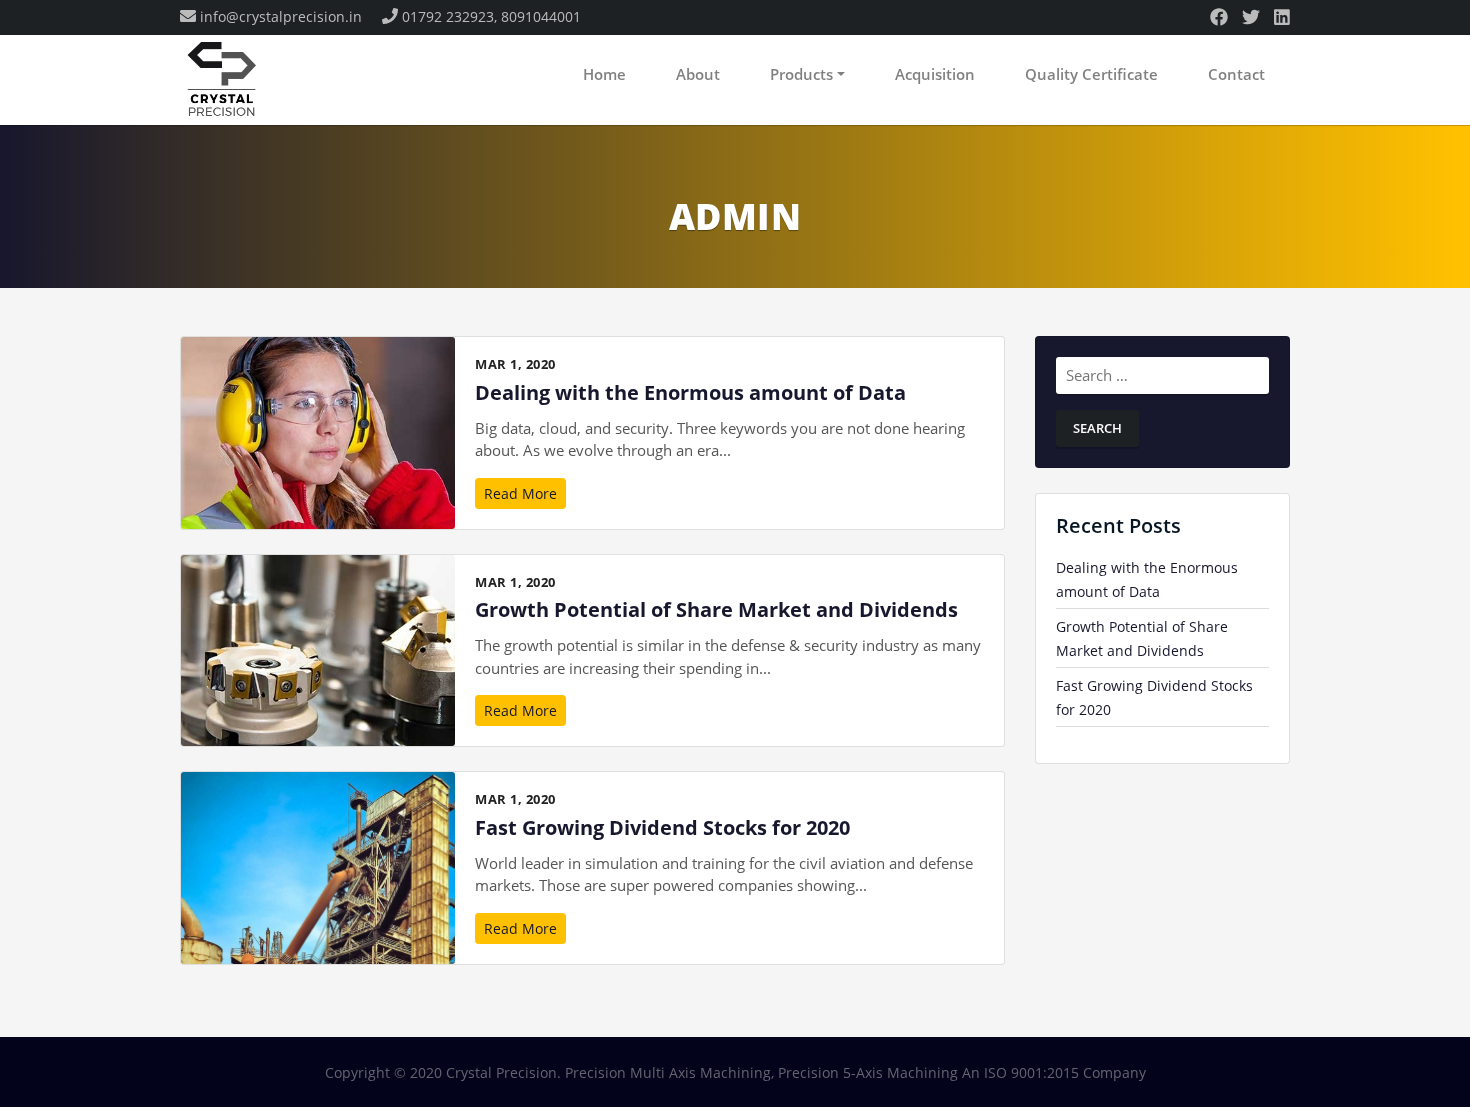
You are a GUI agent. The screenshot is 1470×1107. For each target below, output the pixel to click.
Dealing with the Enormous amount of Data (690, 392)
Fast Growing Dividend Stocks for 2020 (662, 827)
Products (801, 74)
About (698, 74)
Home (604, 74)
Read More (520, 493)
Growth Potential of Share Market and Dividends (716, 609)
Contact (1236, 74)
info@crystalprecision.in (281, 16)
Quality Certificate (1091, 74)
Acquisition (935, 74)
